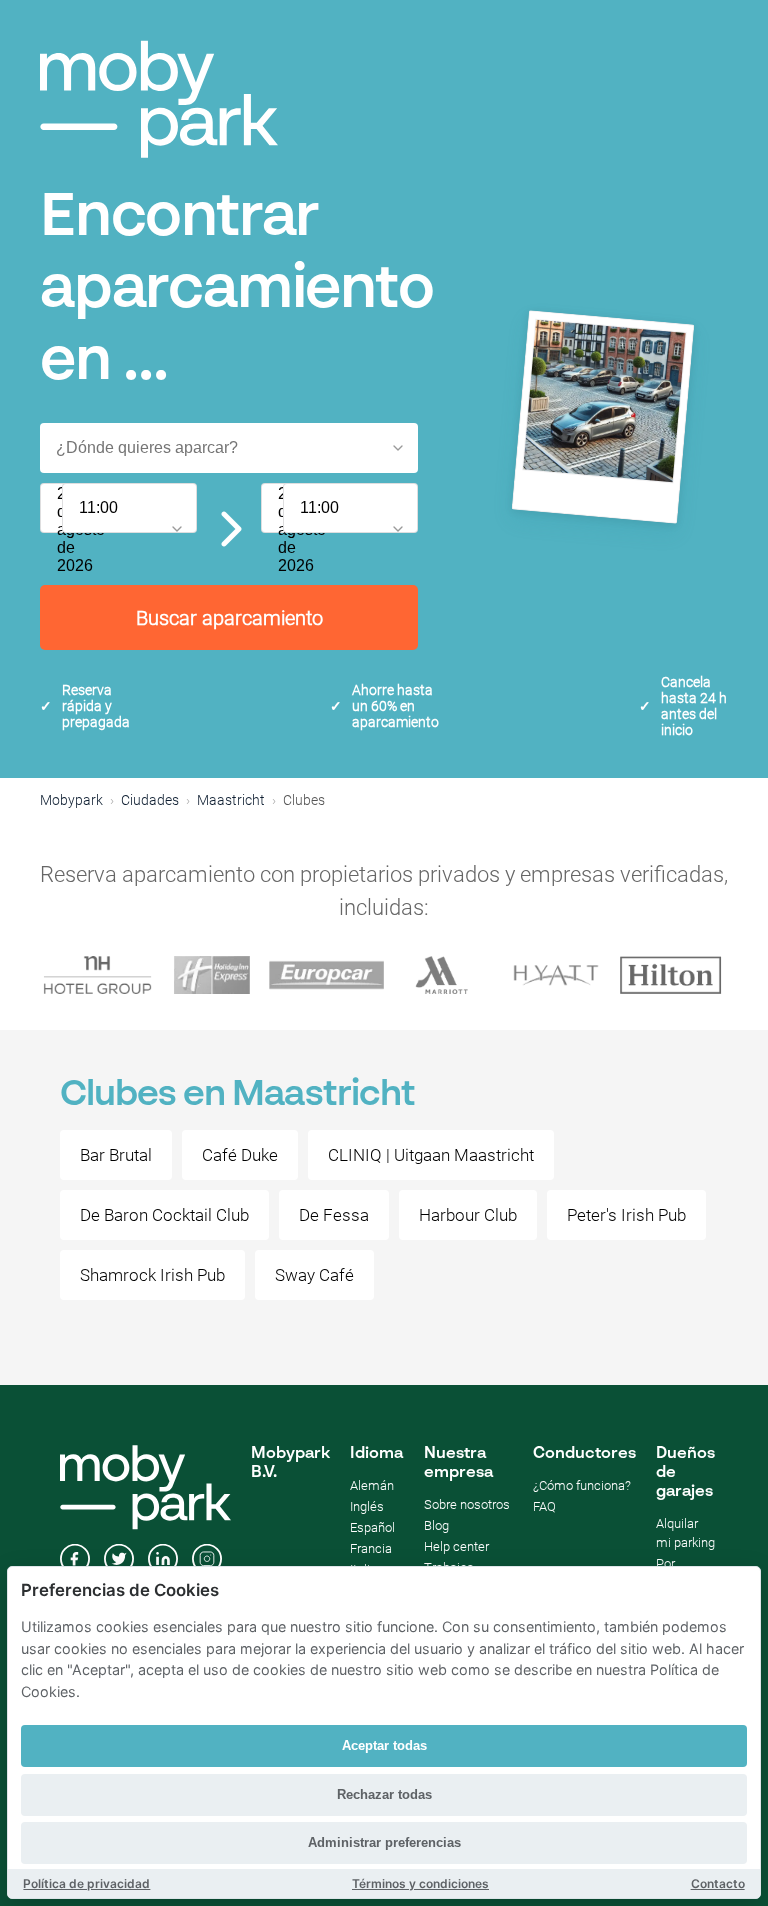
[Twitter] (119, 1561)
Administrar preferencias (384, 1842)
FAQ (544, 1506)
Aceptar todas (384, 1745)
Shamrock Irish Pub (152, 1275)
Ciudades (150, 800)
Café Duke (240, 1155)
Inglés (367, 1506)
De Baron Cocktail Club (164, 1215)
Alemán (372, 1485)
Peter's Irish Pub (626, 1215)
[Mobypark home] (159, 99)
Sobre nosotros (467, 1504)
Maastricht (231, 800)
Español (372, 1527)
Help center (456, 1546)
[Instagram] (207, 1561)
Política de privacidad (86, 1883)
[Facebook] (75, 1561)
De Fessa (334, 1215)
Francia (371, 1548)
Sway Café (314, 1275)
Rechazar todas (384, 1794)
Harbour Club (468, 1215)
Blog (436, 1525)
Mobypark (71, 800)
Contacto (718, 1883)
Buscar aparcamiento (229, 618)
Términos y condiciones (420, 1883)
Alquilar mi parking (685, 1533)
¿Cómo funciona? (582, 1485)
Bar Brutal (116, 1155)
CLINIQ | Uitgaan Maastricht (431, 1155)
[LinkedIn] (163, 1561)
